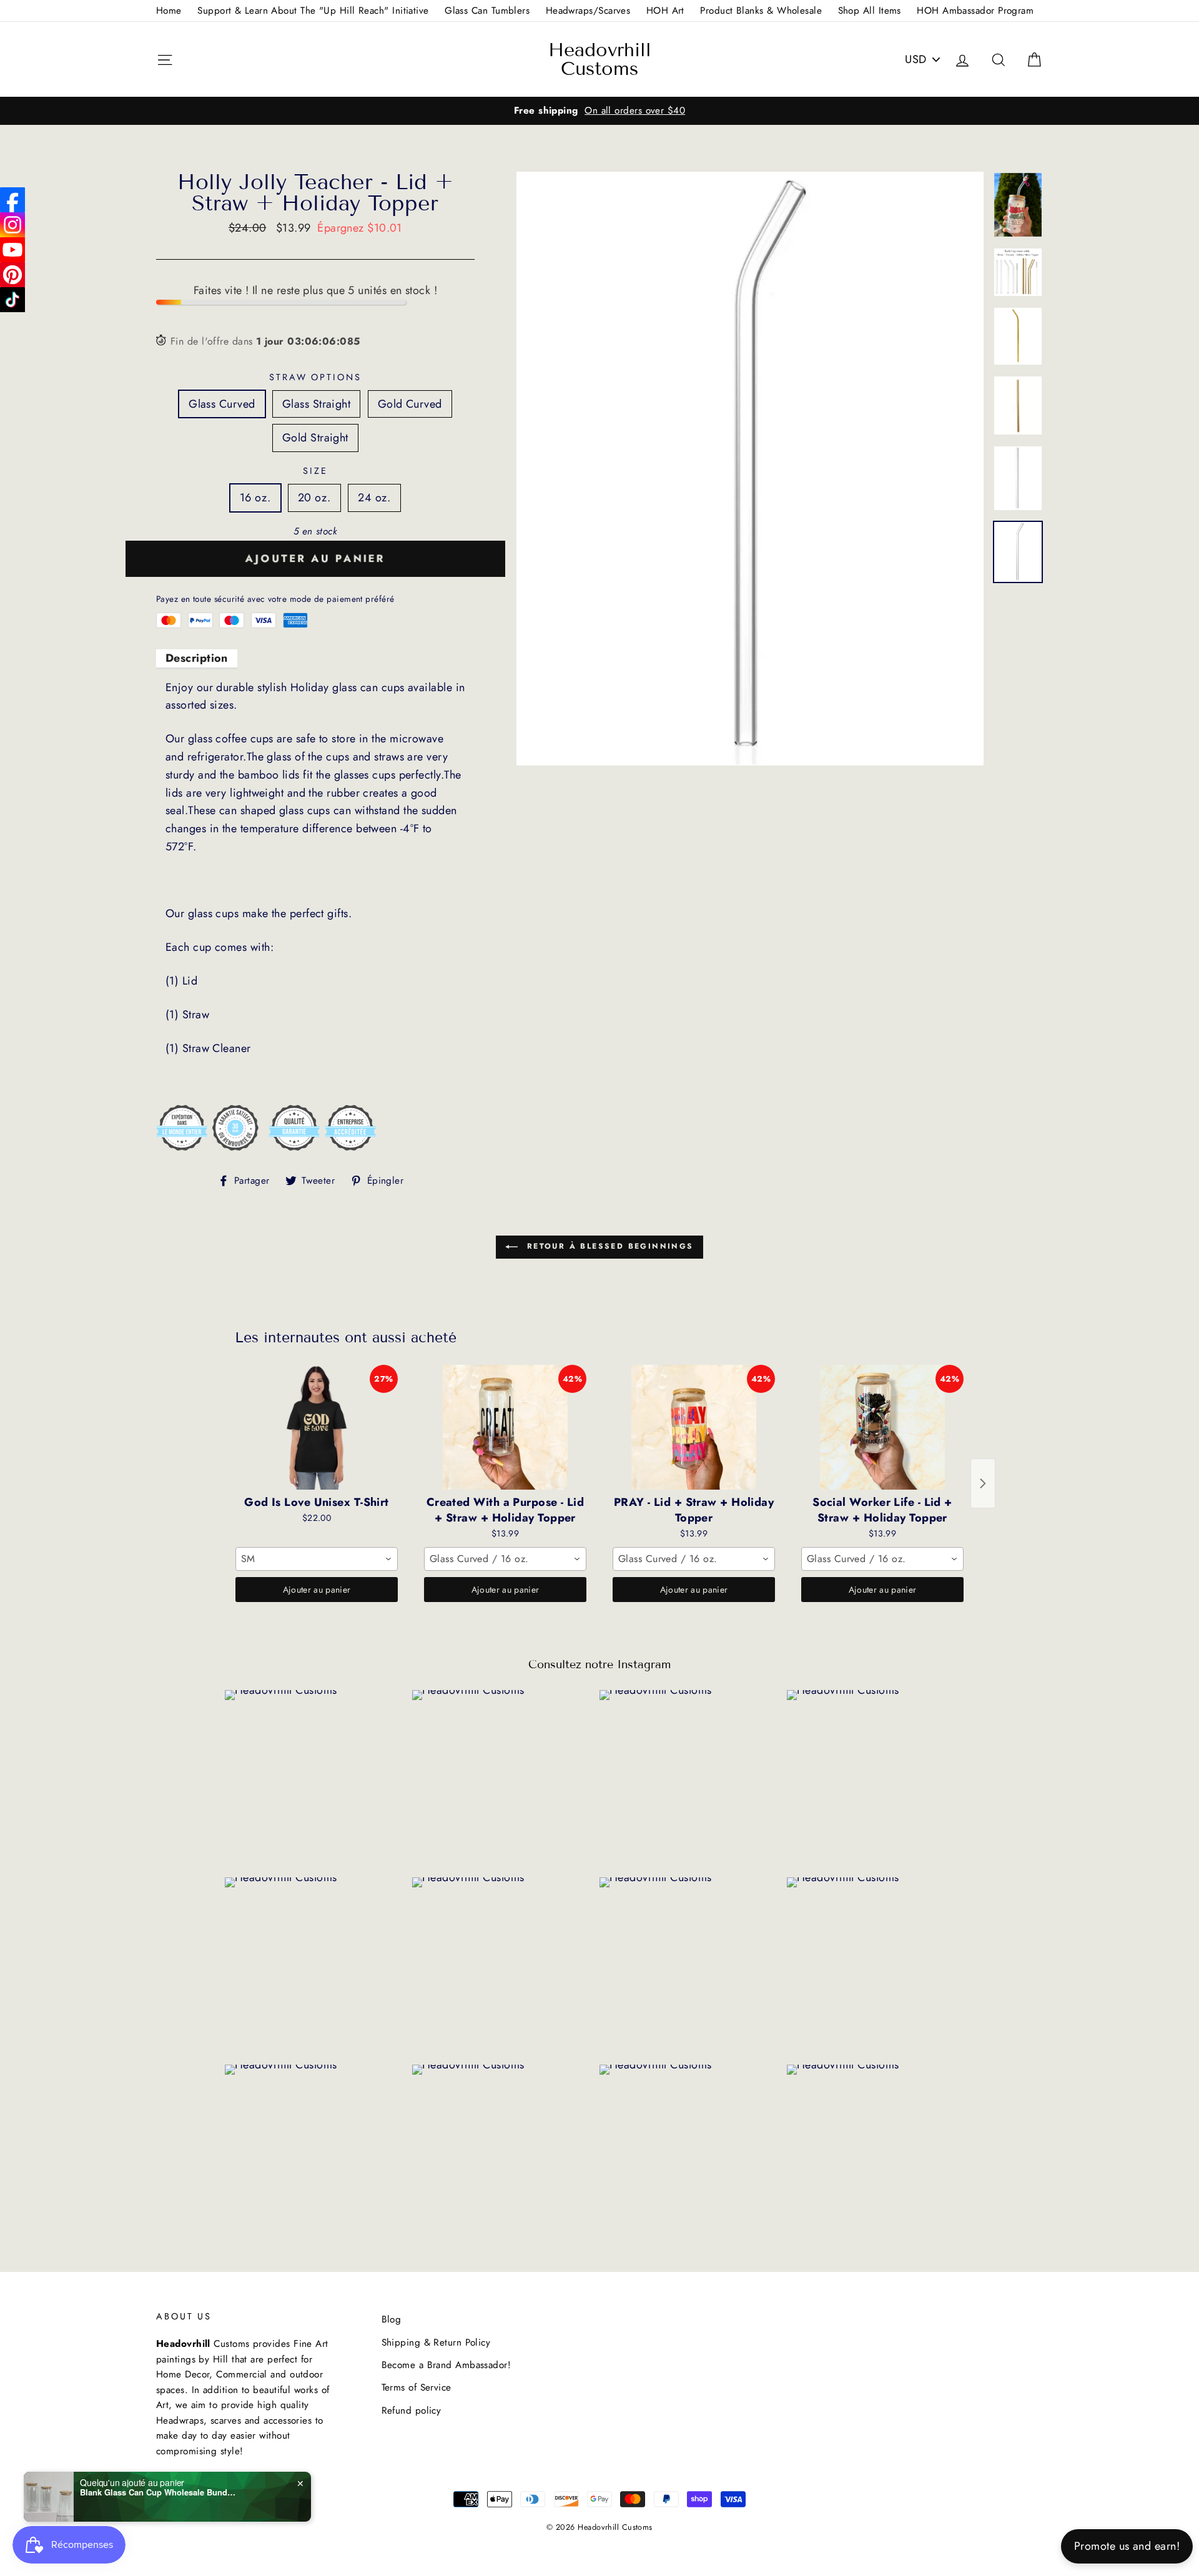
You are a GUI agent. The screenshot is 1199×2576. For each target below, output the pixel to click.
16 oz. (255, 498)
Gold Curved (410, 404)
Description (197, 658)
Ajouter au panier (317, 1590)
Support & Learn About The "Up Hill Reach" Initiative (313, 11)
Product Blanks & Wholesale (761, 11)
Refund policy (412, 2411)
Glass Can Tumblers (487, 11)
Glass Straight (316, 404)
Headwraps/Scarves (588, 11)
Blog (392, 2319)
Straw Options (315, 377)
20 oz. (314, 498)
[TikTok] (12, 300)
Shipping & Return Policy (436, 2342)
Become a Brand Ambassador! (447, 2365)
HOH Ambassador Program (975, 11)
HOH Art (665, 11)
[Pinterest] (12, 275)
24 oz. (374, 498)
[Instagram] (12, 225)
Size (315, 471)
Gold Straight (315, 438)
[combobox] (317, 1559)
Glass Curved (222, 404)
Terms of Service (417, 2387)
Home (169, 11)
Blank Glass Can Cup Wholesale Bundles (158, 2492)
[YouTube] (12, 250)
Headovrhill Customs (600, 59)
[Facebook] (12, 200)
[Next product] (983, 1483)
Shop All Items (870, 11)
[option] (599, 111)
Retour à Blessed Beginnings (608, 1246)
